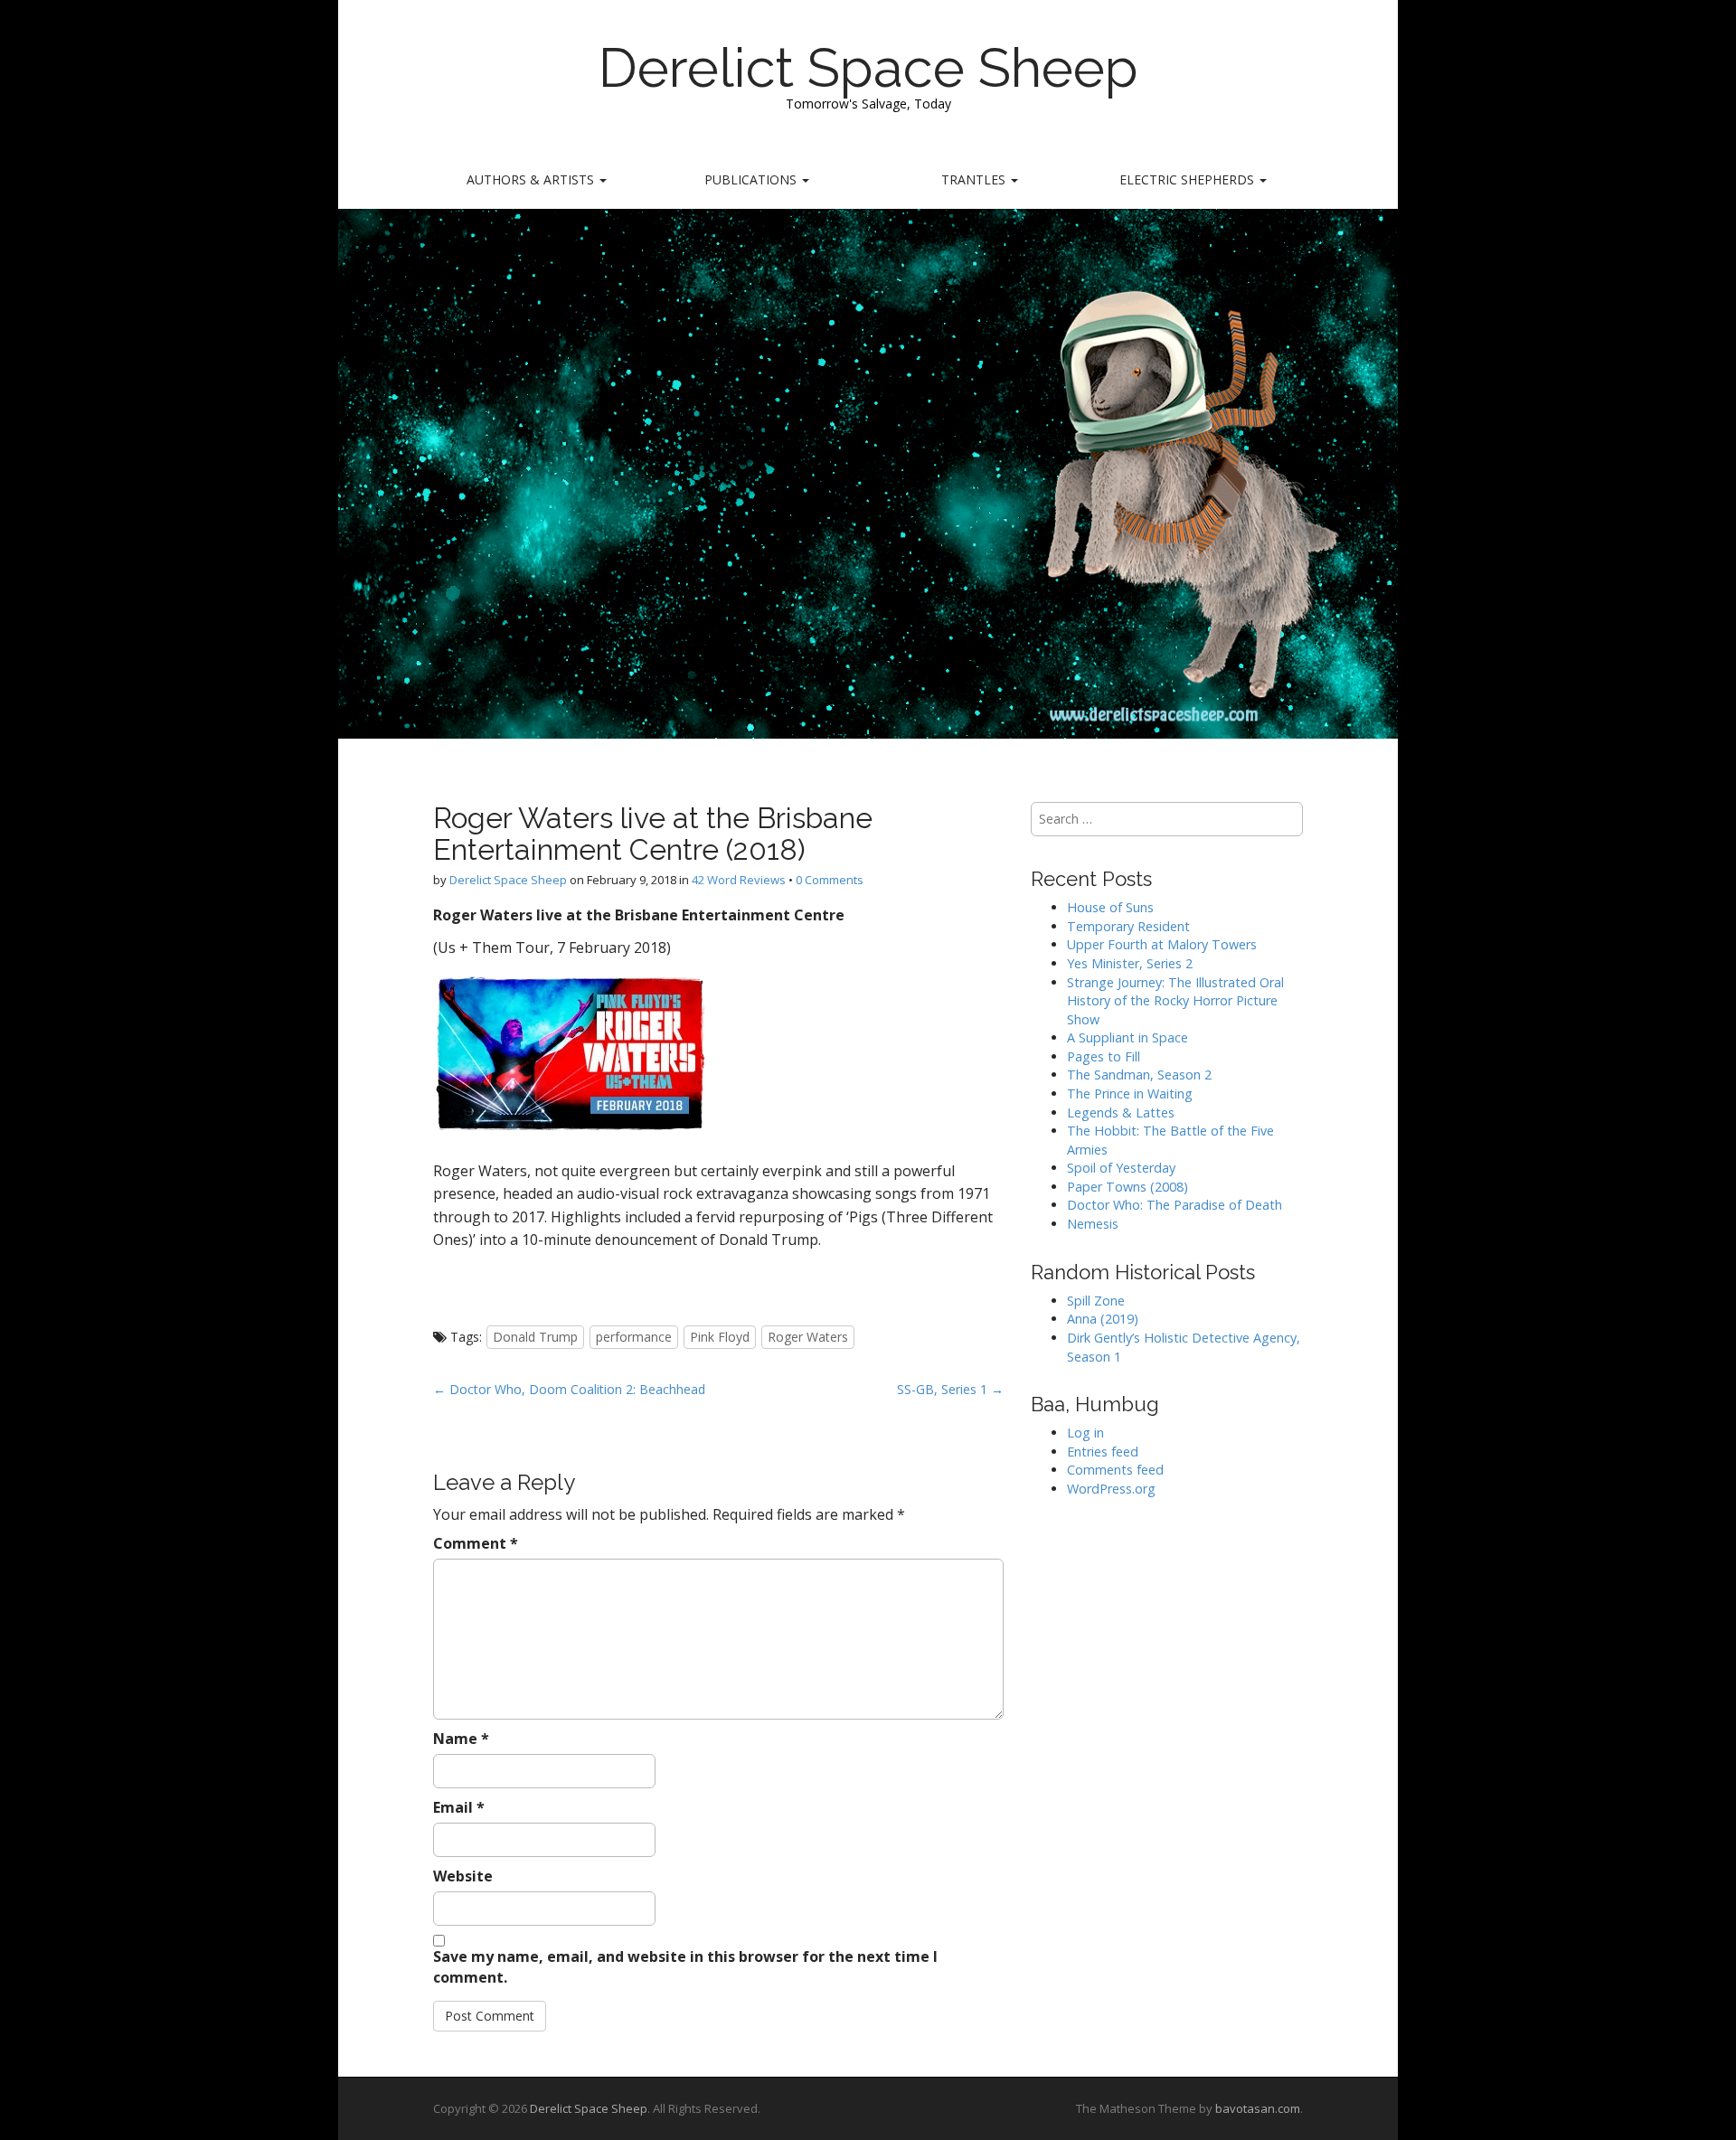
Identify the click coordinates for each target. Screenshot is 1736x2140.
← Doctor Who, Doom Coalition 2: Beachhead (569, 1389)
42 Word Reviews (739, 880)
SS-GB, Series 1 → (950, 1389)
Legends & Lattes (1121, 1112)
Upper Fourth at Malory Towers (1162, 944)
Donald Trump (535, 1337)
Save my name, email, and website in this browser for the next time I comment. (685, 1967)
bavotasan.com (1258, 2108)
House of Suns (1110, 907)
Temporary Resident (1128, 926)
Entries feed (1103, 1452)
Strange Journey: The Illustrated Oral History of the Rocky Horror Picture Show (1175, 1001)
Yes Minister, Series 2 (1130, 963)
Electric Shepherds (1189, 179)
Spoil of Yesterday (1121, 1168)
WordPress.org (1111, 1489)
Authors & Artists (532, 179)
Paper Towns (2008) (1127, 1187)
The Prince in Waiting (1130, 1094)
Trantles (975, 179)
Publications (752, 179)
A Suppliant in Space (1127, 1037)
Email (459, 1807)
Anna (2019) (1103, 1319)
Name (461, 1739)
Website (463, 1876)
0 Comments (830, 880)
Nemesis (1093, 1224)
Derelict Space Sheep (868, 68)
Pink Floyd (720, 1337)
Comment (476, 1543)
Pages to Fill (1104, 1056)
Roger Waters (808, 1337)
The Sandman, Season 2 (1139, 1075)
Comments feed (1115, 1470)
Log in (1085, 1433)
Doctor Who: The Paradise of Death (1175, 1205)
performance (634, 1337)
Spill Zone (1096, 1301)
